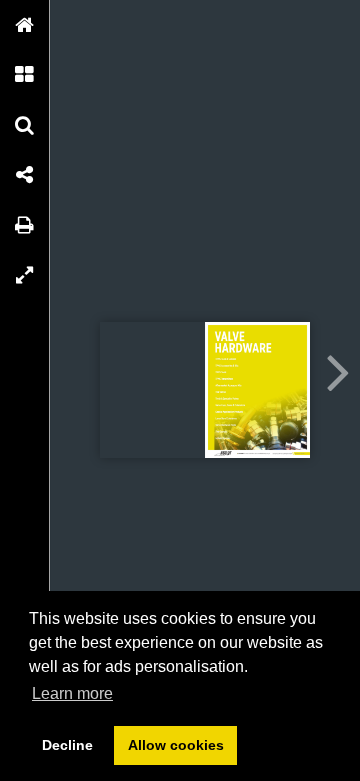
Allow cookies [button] (176, 745)
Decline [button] (67, 745)
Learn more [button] (72, 693)
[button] (25, 25)
